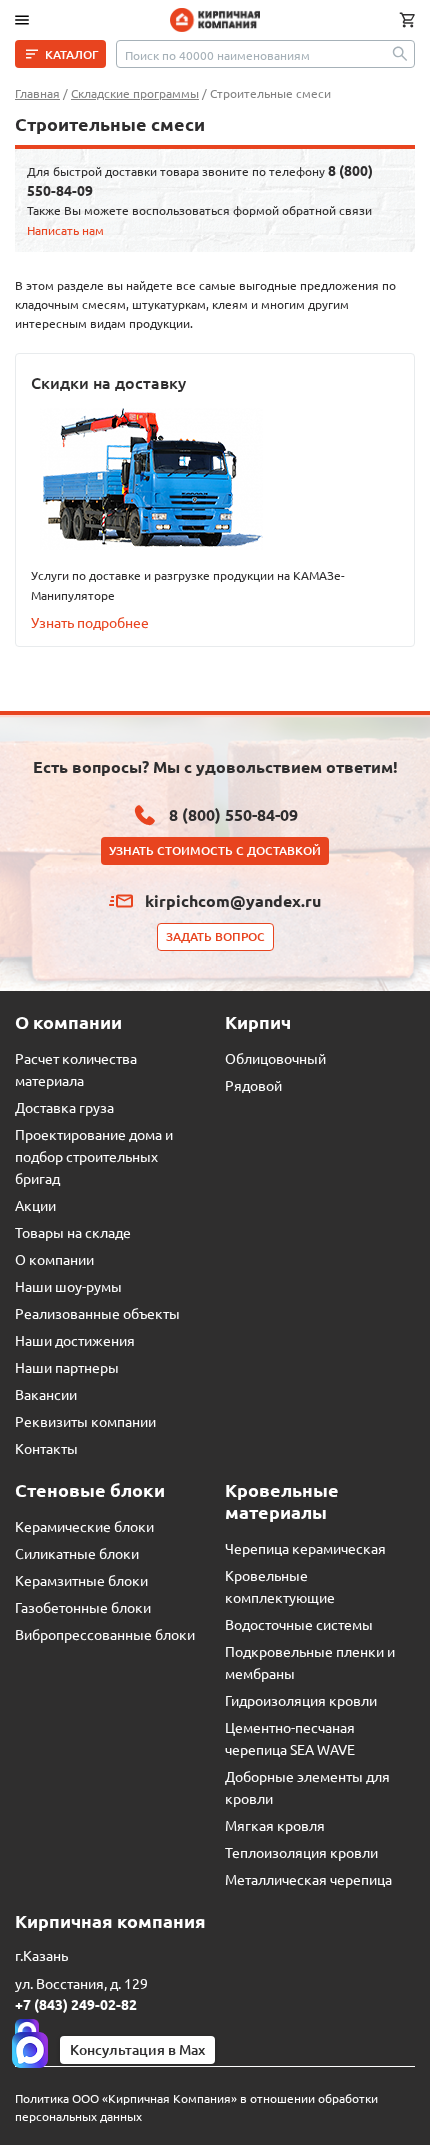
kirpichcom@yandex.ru (233, 900)
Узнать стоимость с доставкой (215, 850)
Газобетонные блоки (83, 1607)
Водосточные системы (299, 1624)
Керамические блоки (84, 1526)
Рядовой (253, 1085)
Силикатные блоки (77, 1553)
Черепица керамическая (305, 1548)
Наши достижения (75, 1340)
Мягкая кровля (275, 1825)
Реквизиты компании (85, 1421)
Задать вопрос (215, 936)
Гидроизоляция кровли (301, 1700)
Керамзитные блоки (81, 1580)
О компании (54, 1259)
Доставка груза (64, 1107)
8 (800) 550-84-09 (233, 814)
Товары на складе (73, 1232)
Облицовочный (275, 1058)
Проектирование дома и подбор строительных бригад (94, 1156)
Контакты (46, 1448)
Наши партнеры (67, 1367)
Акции (35, 1205)
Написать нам (65, 230)
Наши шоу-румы (68, 1286)
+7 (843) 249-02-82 (76, 2004)
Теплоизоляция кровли (301, 1852)
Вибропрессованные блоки (105, 1634)
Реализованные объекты (97, 1313)
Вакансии (46, 1394)
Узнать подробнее (90, 622)
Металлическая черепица (308, 1879)
